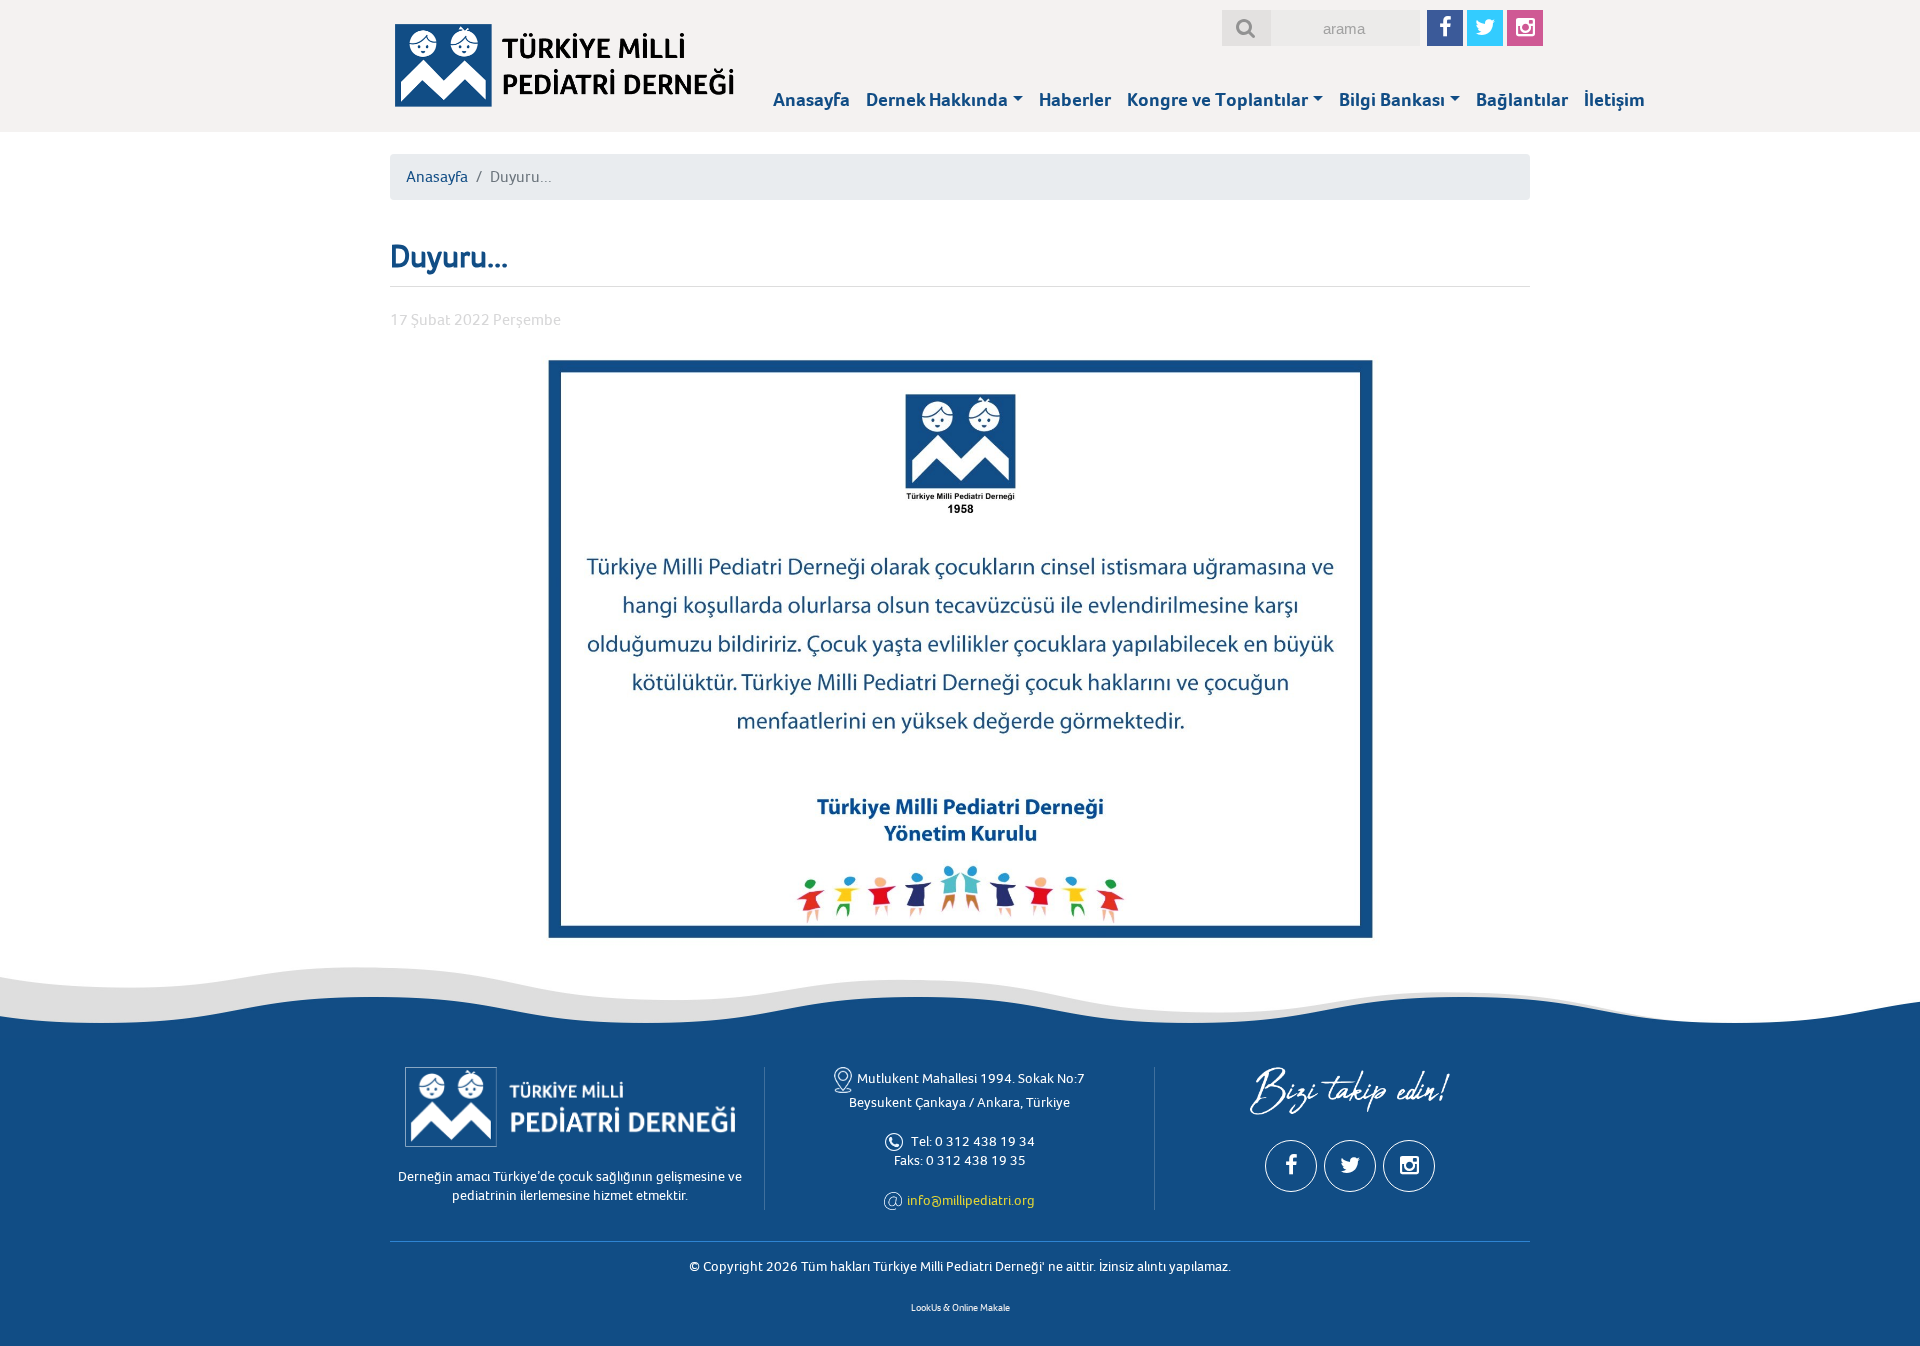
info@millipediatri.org (971, 1200)
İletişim (1614, 99)
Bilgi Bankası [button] (1392, 99)
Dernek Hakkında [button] (937, 99)
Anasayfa (811, 99)
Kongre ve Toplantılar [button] (1217, 99)
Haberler (1075, 99)
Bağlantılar (1522, 99)
